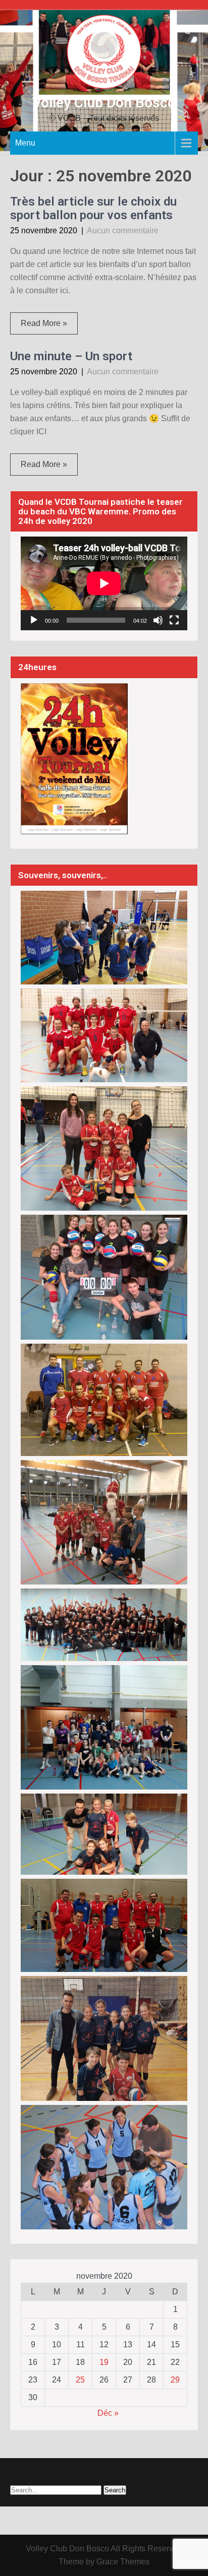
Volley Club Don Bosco (104, 103)
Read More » (44, 323)
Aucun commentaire (123, 230)
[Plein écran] (174, 620)
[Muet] (158, 620)
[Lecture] (34, 620)
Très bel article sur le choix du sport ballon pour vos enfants (93, 208)
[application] (104, 583)
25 (80, 2380)
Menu (25, 143)
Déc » (108, 2413)
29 (175, 2380)
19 (104, 2362)
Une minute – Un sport (71, 356)
